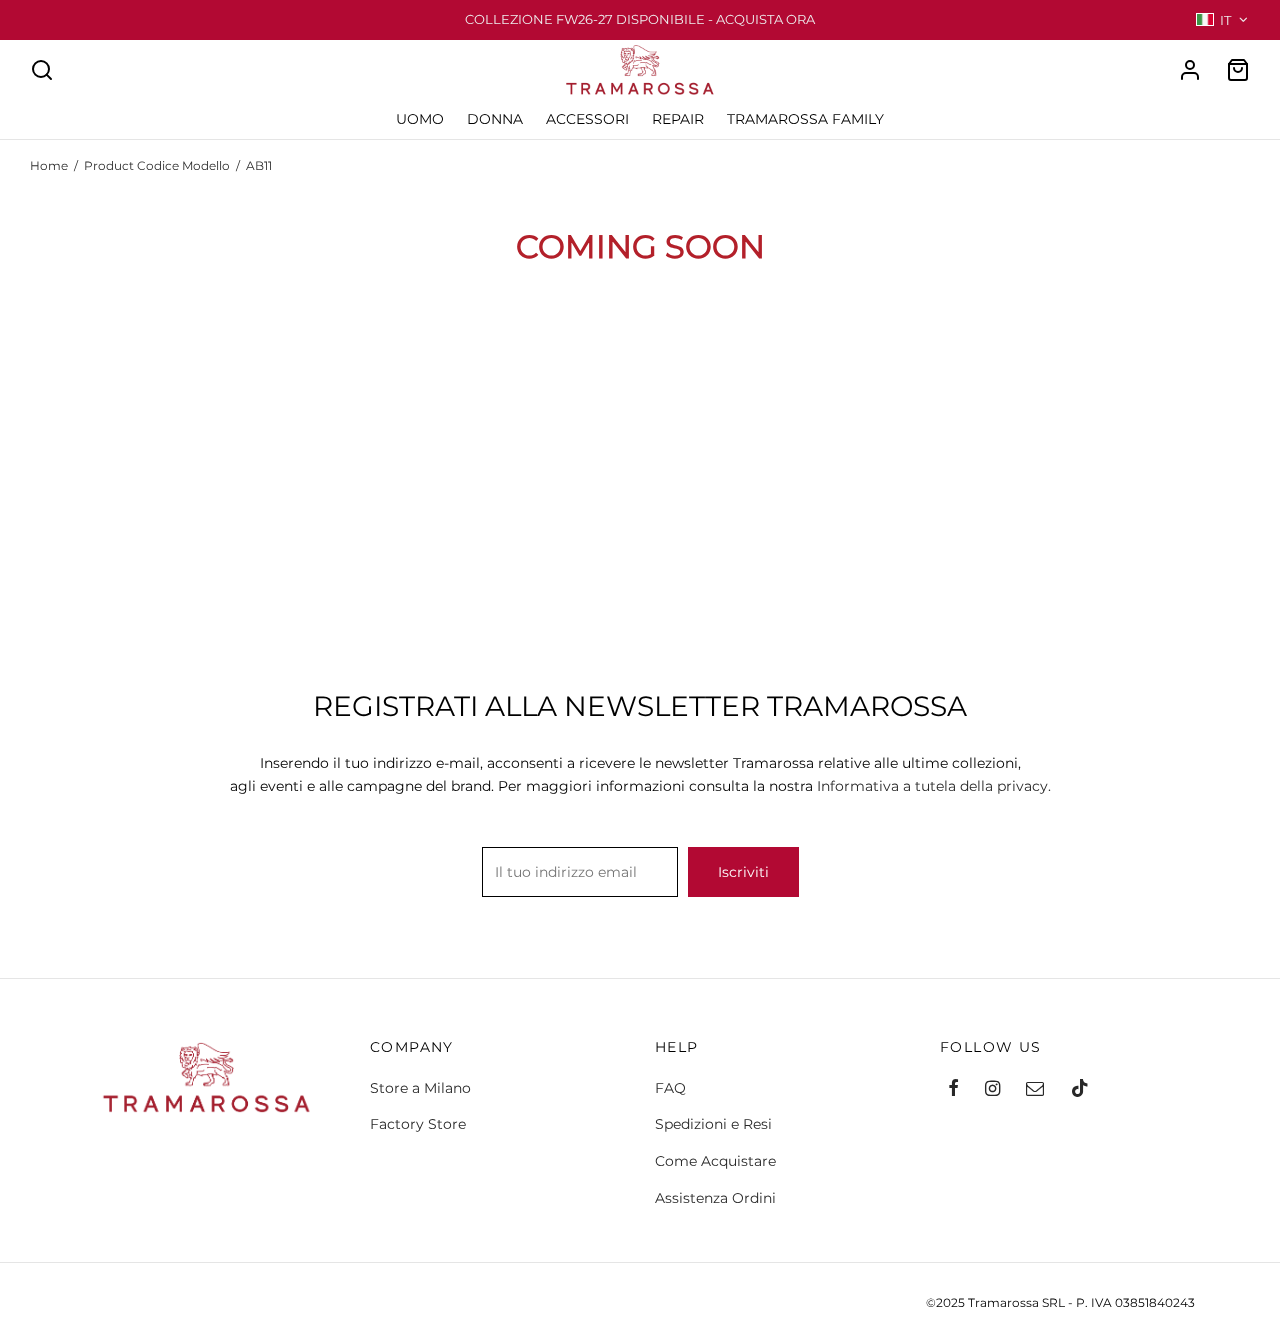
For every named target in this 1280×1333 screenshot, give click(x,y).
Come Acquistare (715, 1161)
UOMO (420, 119)
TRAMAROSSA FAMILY (805, 119)
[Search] (42, 70)
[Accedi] (1190, 70)
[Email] (1035, 1090)
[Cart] (1238, 70)
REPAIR (678, 119)
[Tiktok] (1080, 1090)
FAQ (670, 1088)
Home (49, 165)
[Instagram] (992, 1090)
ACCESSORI (587, 119)
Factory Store (418, 1124)
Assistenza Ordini (715, 1198)
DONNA (495, 119)
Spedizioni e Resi (713, 1124)
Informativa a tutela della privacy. (934, 786)
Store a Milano (420, 1088)
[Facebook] (953, 1090)
